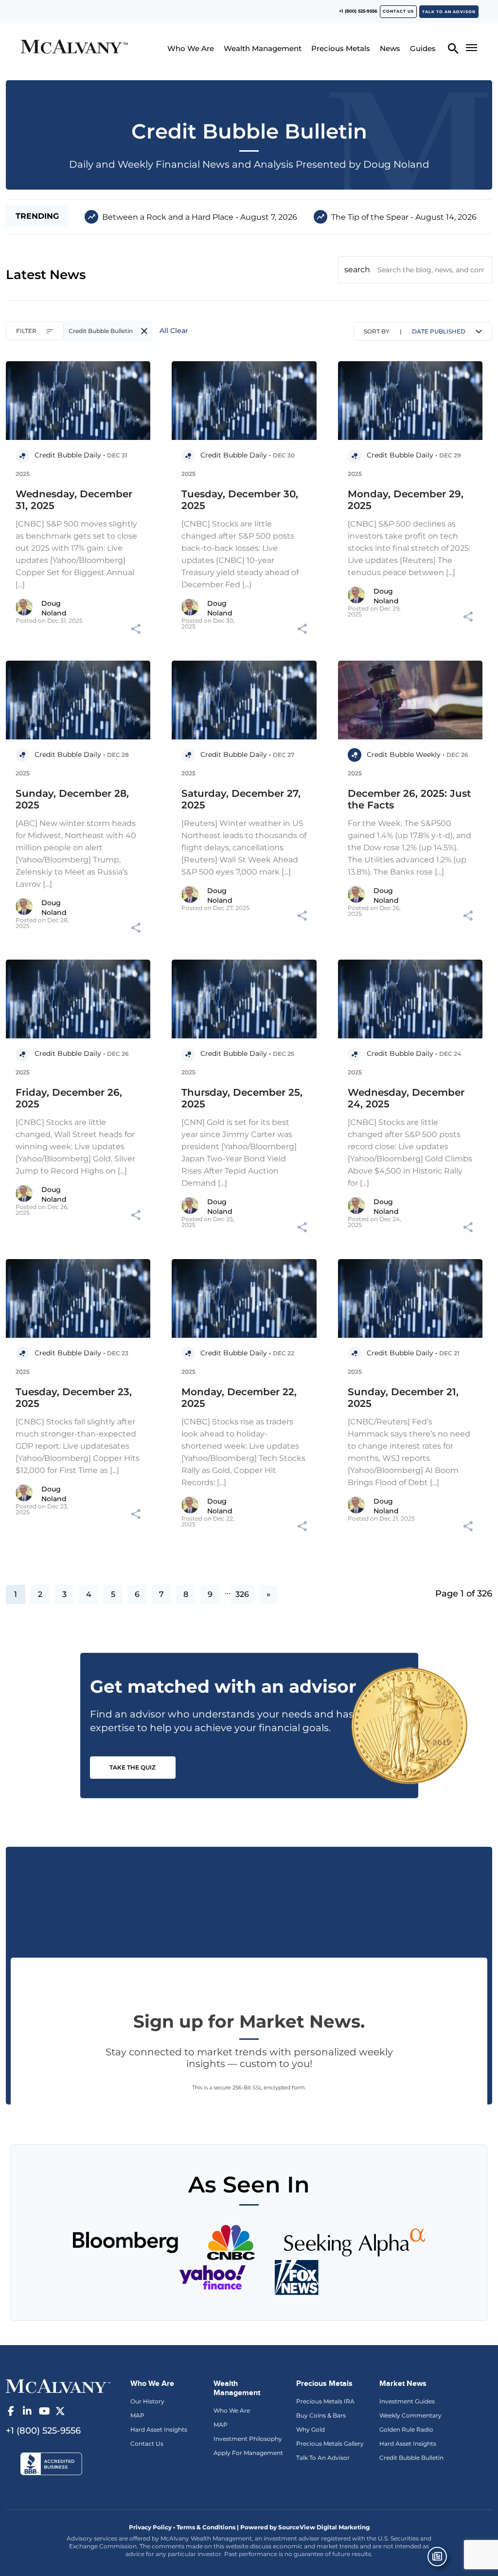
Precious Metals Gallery (330, 2444)
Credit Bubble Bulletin (411, 2458)
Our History (147, 2401)
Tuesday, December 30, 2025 (240, 500)
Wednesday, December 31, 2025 (74, 500)
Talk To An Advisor (323, 2458)
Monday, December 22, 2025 (239, 1398)
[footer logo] (58, 2385)
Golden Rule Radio (406, 2429)
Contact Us (147, 2444)
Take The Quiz (133, 1767)
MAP (137, 2415)
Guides (423, 48)
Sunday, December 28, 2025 (72, 799)
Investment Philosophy (248, 2439)
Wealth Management (263, 48)
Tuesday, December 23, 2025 (74, 1398)
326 (242, 1594)
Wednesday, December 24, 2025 (406, 1098)
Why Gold (311, 2429)
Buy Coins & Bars (321, 2415)
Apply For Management (248, 2453)
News (390, 48)
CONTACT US (398, 11)
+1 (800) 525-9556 (358, 11)
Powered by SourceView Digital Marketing (305, 2527)
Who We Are (191, 48)
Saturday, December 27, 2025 (241, 799)
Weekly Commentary (410, 2415)
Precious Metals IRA (325, 2401)
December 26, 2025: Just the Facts (409, 799)
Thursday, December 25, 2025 (242, 1098)
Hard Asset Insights (159, 2429)
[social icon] (11, 2411)
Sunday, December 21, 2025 (403, 1398)
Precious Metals (341, 48)
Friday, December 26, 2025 (69, 1098)
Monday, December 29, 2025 (406, 500)
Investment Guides (407, 2401)
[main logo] (74, 48)
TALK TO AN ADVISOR (449, 12)
